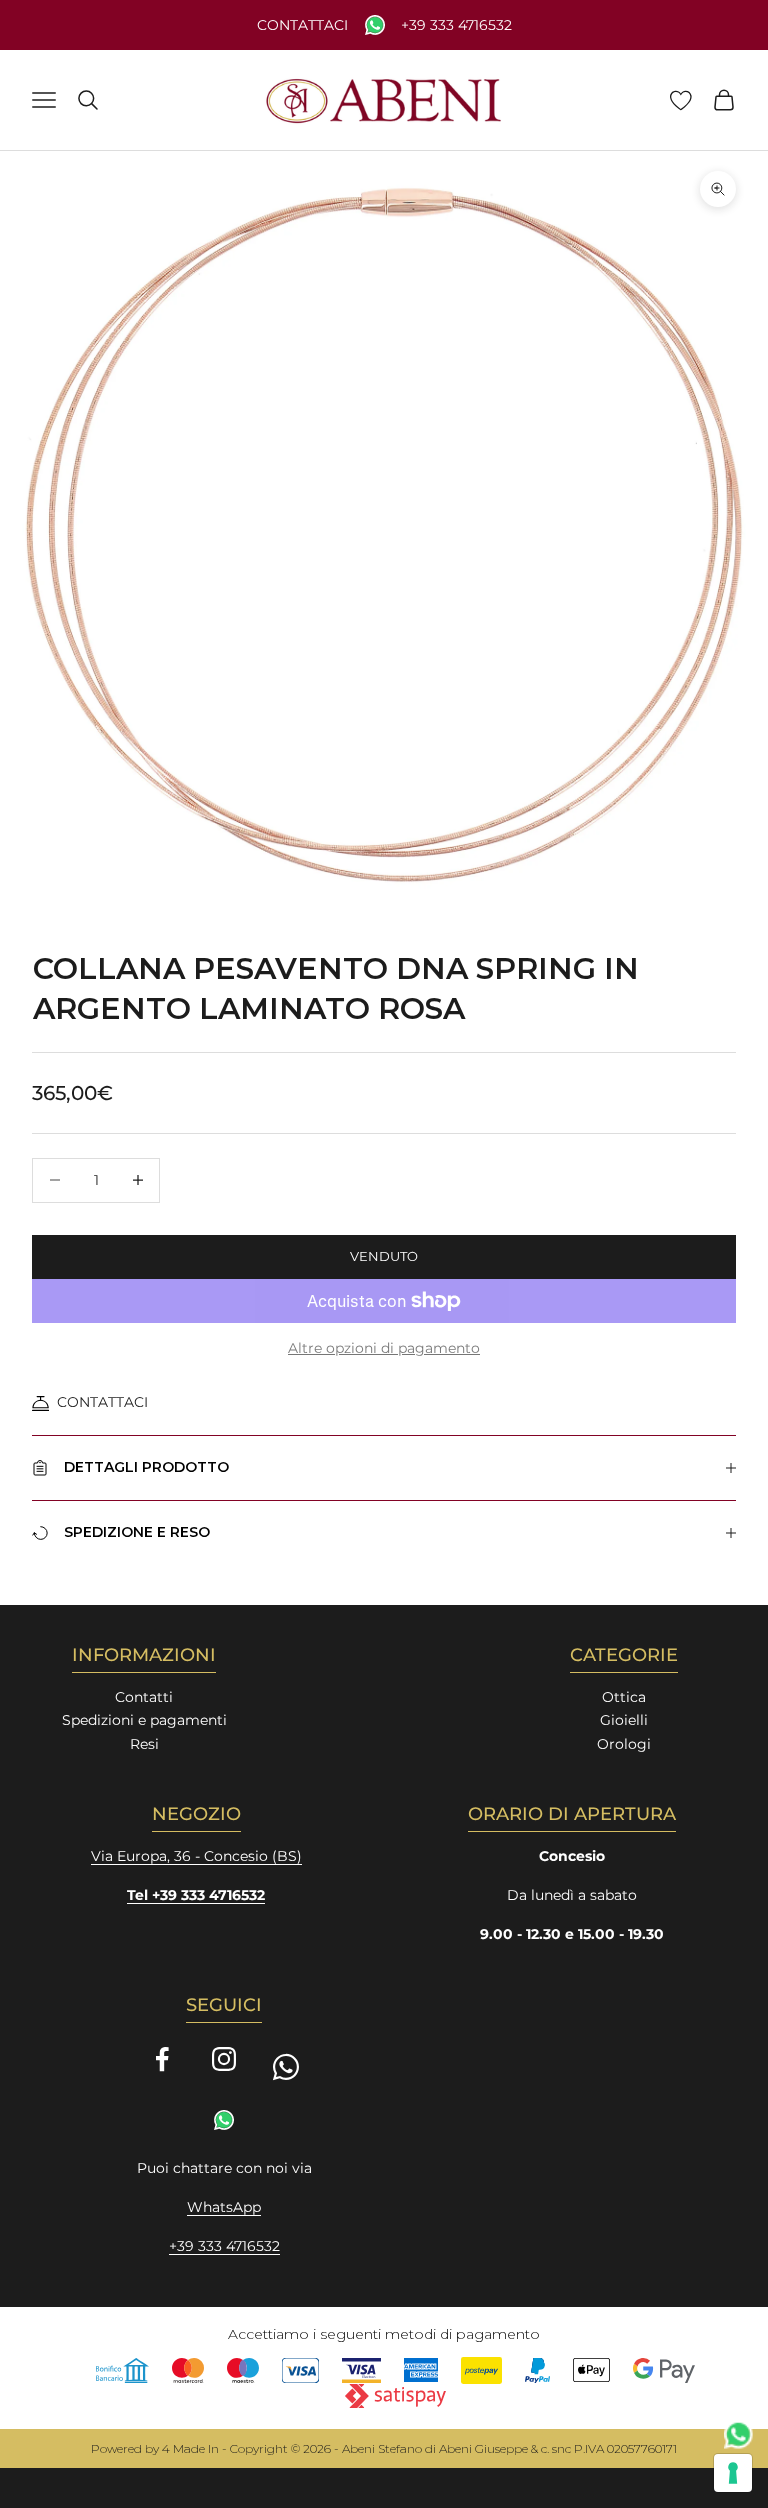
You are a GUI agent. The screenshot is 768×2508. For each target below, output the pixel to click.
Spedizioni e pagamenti (144, 1720)
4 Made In (190, 2448)
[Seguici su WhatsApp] (286, 2067)
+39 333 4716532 (456, 25)
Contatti (144, 1697)
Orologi (624, 1744)
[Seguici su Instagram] (224, 2059)
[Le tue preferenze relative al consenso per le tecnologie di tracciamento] (733, 2473)
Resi (144, 1744)
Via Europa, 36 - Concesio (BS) (196, 1856)
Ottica (624, 1697)
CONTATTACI (102, 1402)
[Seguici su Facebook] (162, 2059)
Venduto (384, 1256)
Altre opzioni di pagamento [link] (384, 1348)
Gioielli (624, 1720)
